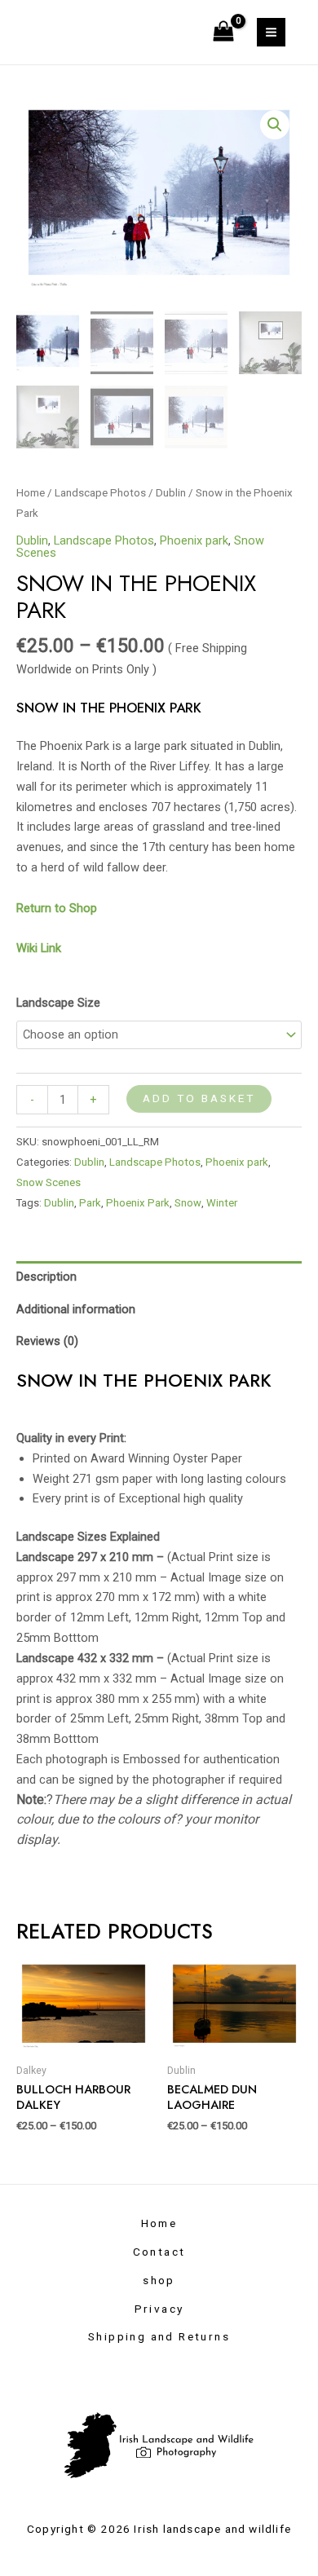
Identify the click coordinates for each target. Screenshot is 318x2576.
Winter (222, 1203)
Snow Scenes (49, 1182)
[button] (275, 125)
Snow (188, 1203)
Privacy (159, 2309)
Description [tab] (46, 1277)
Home (31, 493)
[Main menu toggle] (271, 32)
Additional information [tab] (76, 1309)
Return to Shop (58, 908)
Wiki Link (39, 948)
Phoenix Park (138, 1203)
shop (159, 2280)
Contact (159, 2252)
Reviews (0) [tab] (47, 1341)
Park (90, 1203)
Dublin (171, 493)
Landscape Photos (100, 493)
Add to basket (199, 1098)
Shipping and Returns (159, 2336)
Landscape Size (58, 1003)
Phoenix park (194, 540)
